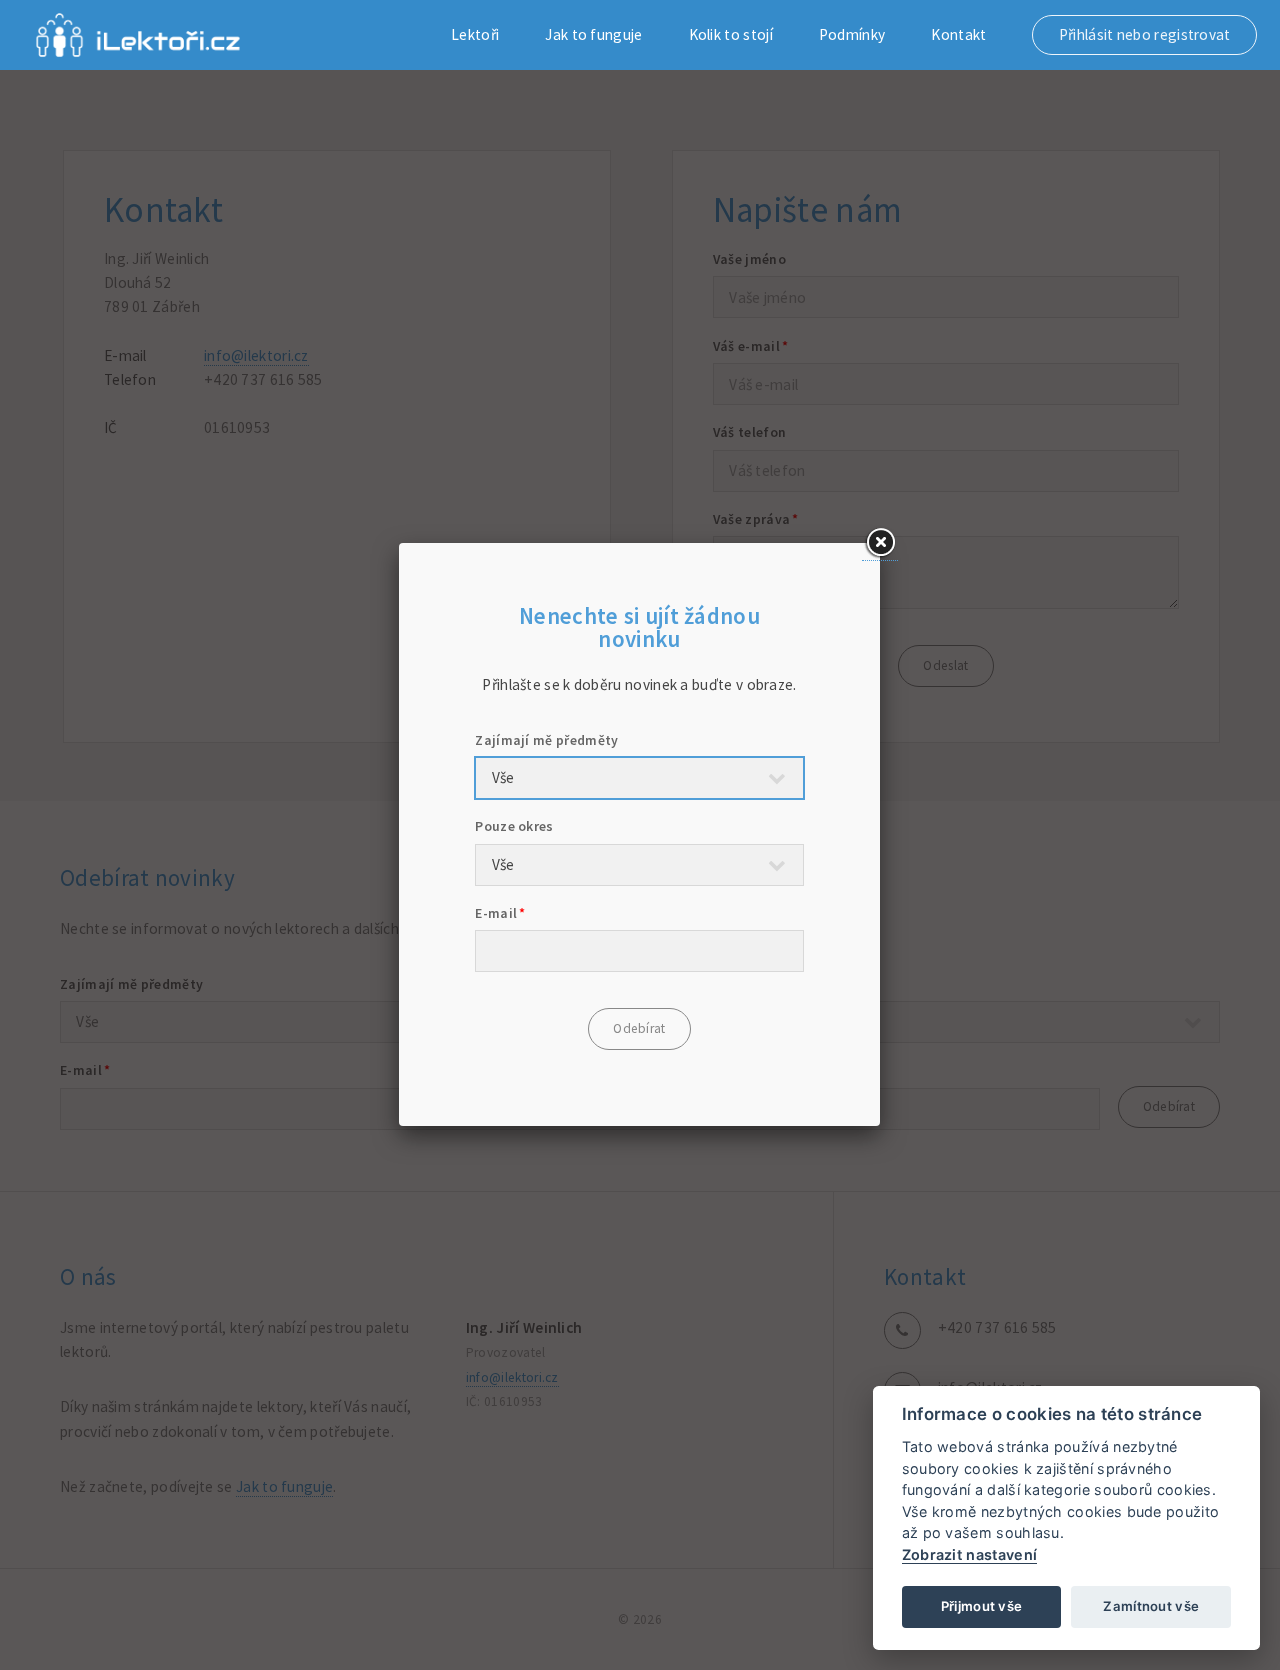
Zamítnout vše (1151, 1606)
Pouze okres (514, 826)
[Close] (880, 543)
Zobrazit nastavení (970, 1554)
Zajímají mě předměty (546, 740)
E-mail (496, 913)
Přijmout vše (982, 1606)
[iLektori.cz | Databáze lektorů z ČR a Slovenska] (138, 35)
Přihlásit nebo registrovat (1145, 34)
